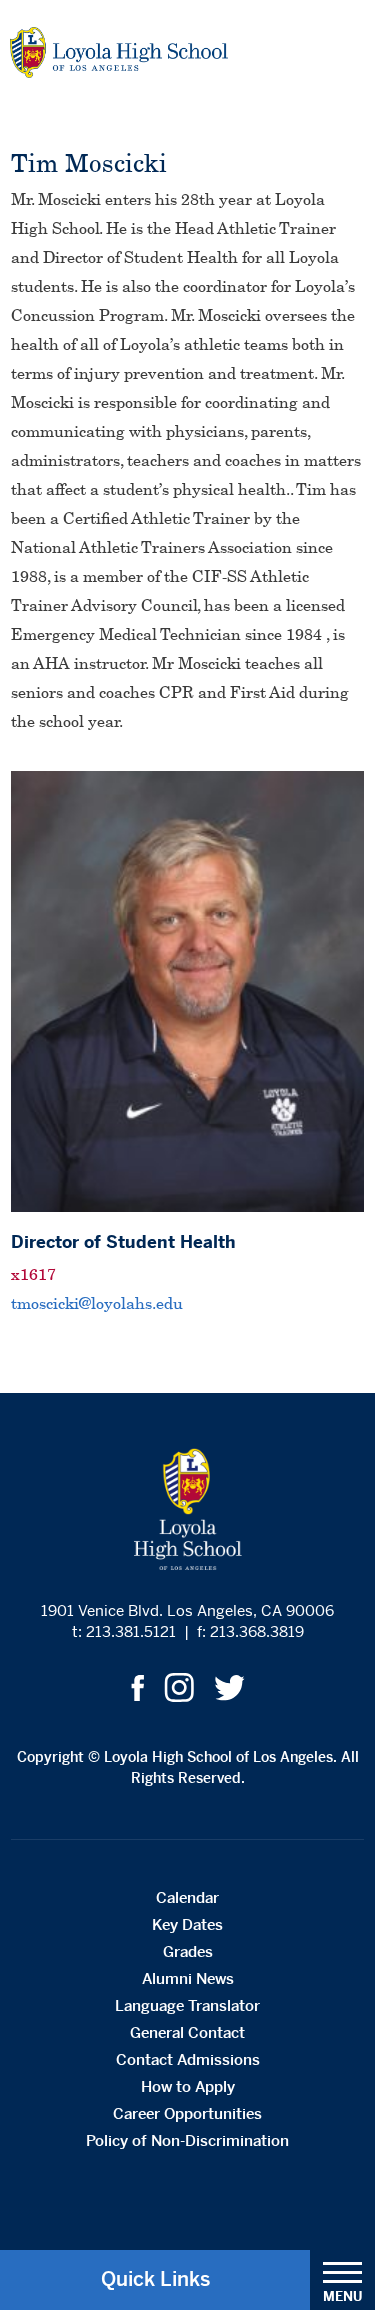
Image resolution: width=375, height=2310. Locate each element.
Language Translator (187, 2005)
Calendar (187, 1897)
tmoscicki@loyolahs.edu (97, 1303)
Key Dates (187, 1924)
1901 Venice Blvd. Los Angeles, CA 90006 (187, 1610)
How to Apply (188, 2086)
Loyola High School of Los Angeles (119, 52)
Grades (188, 1951)
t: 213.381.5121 (124, 1631)
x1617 (33, 1274)
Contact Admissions (188, 2059)
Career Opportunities (187, 2113)
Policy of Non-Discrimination (187, 2140)
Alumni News (188, 1978)
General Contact (187, 2032)
